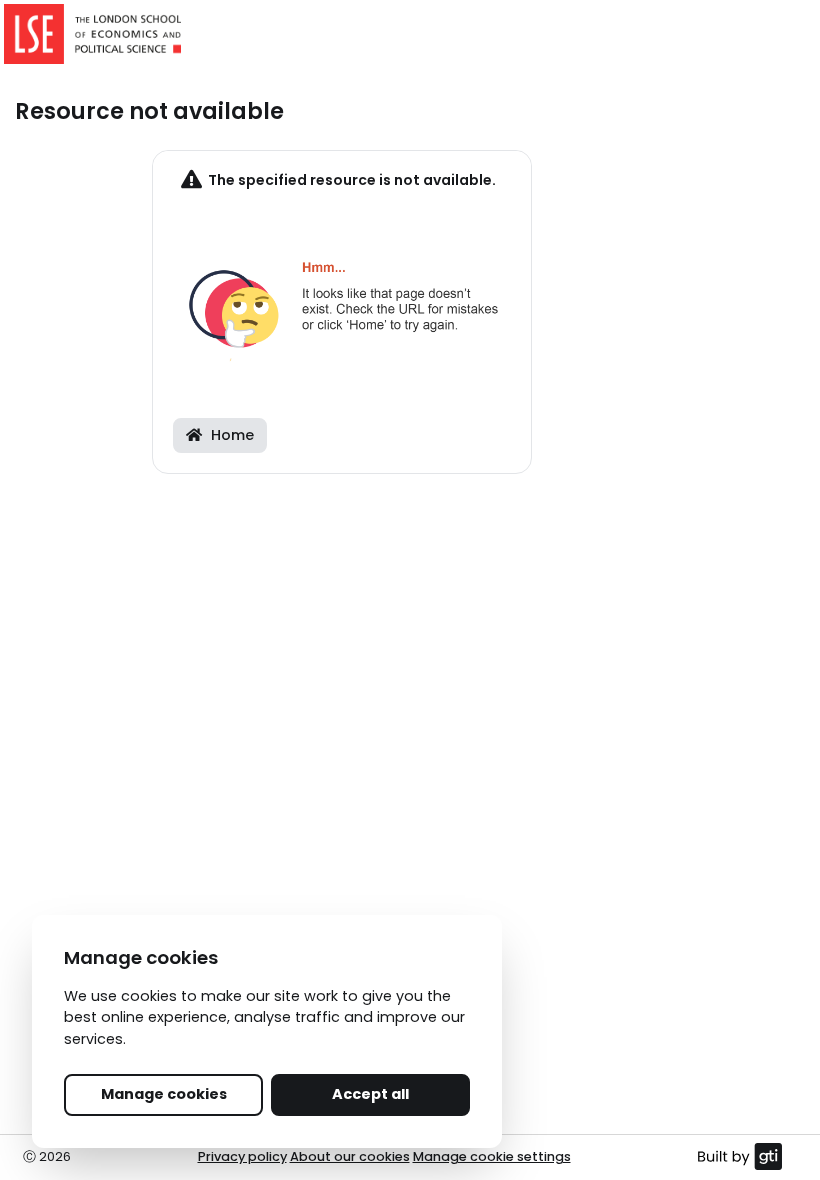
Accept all (370, 1094)
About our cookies (350, 1156)
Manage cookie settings (492, 1156)
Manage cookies (164, 1094)
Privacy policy (242, 1156)
